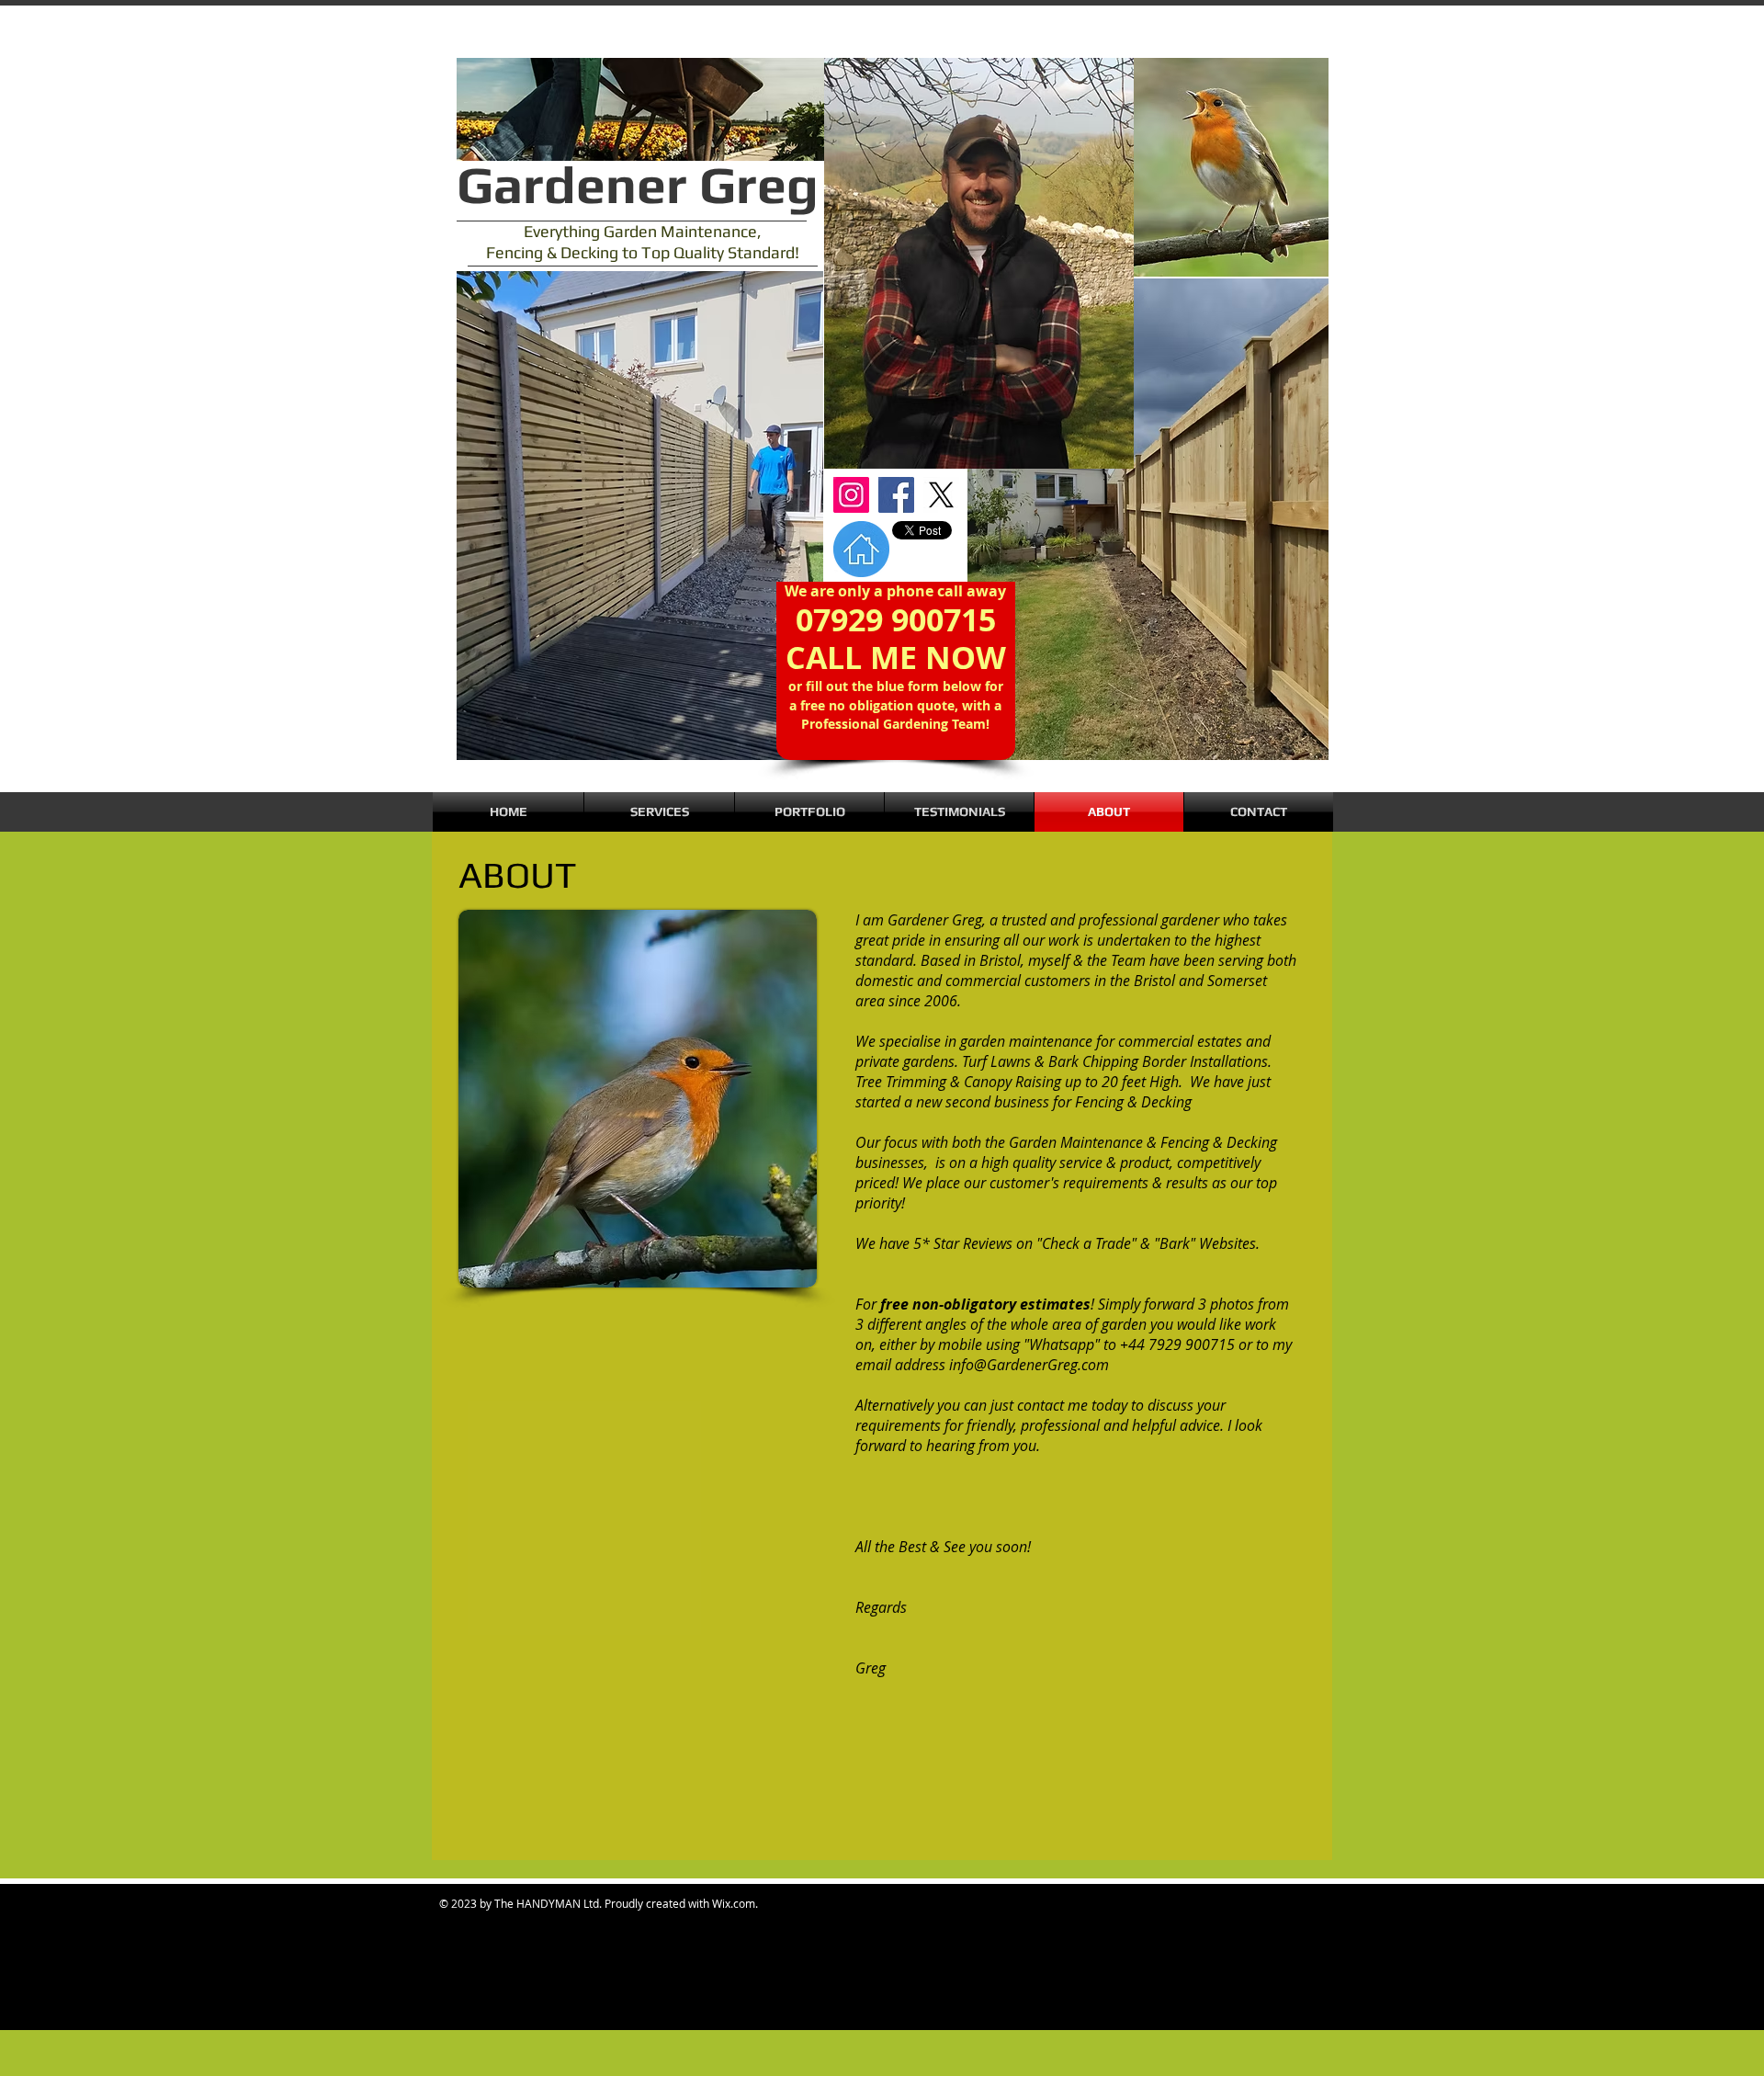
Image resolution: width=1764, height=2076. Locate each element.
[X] (941, 495)
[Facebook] (896, 495)
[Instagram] (851, 495)
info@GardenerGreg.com (1029, 1365)
